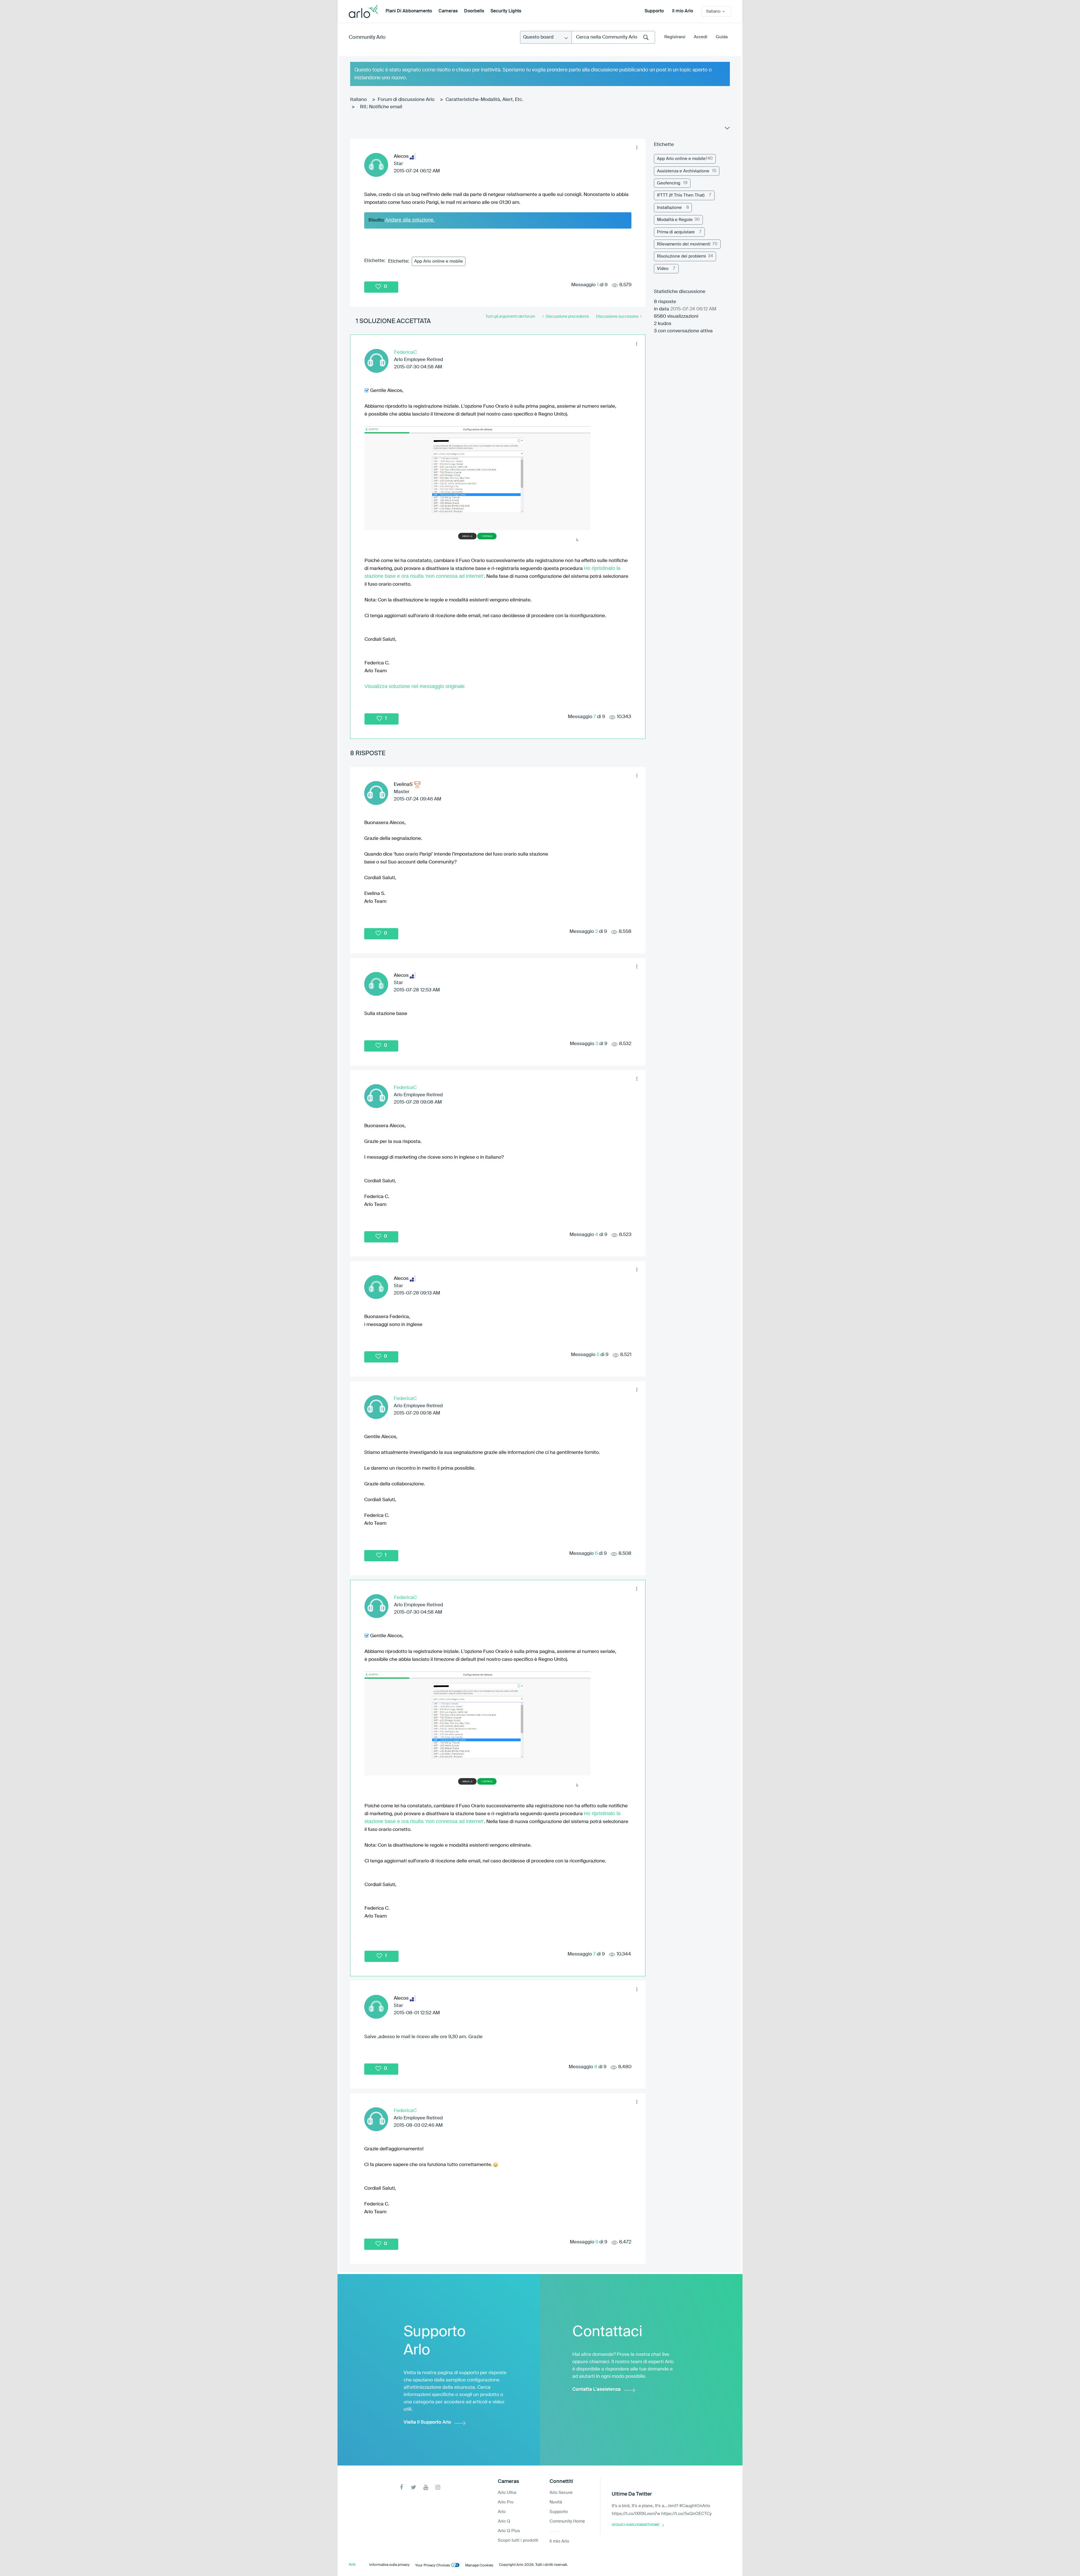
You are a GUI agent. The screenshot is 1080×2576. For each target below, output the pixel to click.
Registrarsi (675, 37)
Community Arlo (367, 37)
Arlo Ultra (507, 2493)
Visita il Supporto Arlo (427, 2422)
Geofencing (669, 183)
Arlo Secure (561, 2493)
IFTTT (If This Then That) (681, 195)
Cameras (448, 11)
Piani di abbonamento (409, 11)
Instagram (438, 2487)
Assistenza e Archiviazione (683, 171)
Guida (722, 37)
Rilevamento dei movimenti (684, 244)
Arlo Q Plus (509, 2531)
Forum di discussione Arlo (406, 100)
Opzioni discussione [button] (727, 129)
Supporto (654, 11)
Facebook (401, 2487)
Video (663, 269)
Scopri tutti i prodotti (518, 2540)
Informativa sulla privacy (389, 2565)
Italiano (358, 100)
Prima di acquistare (676, 232)
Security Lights (506, 11)
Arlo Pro (506, 2502)
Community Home (567, 2521)
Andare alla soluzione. (410, 220)
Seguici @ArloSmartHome (636, 2525)
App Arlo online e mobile (439, 261)
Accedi (701, 37)
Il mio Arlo (683, 11)
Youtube (426, 2487)
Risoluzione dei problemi (681, 256)
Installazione (669, 208)
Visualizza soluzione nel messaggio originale (415, 686)
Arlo (502, 2512)
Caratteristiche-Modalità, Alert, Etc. (484, 100)
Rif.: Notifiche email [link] (381, 107)
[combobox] (613, 37)
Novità (556, 2502)
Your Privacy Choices (433, 2565)
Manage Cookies (479, 2565)
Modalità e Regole (675, 220)
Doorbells (474, 11)
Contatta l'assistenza (597, 2389)
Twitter (414, 2487)
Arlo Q (504, 2521)
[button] (637, 148)
